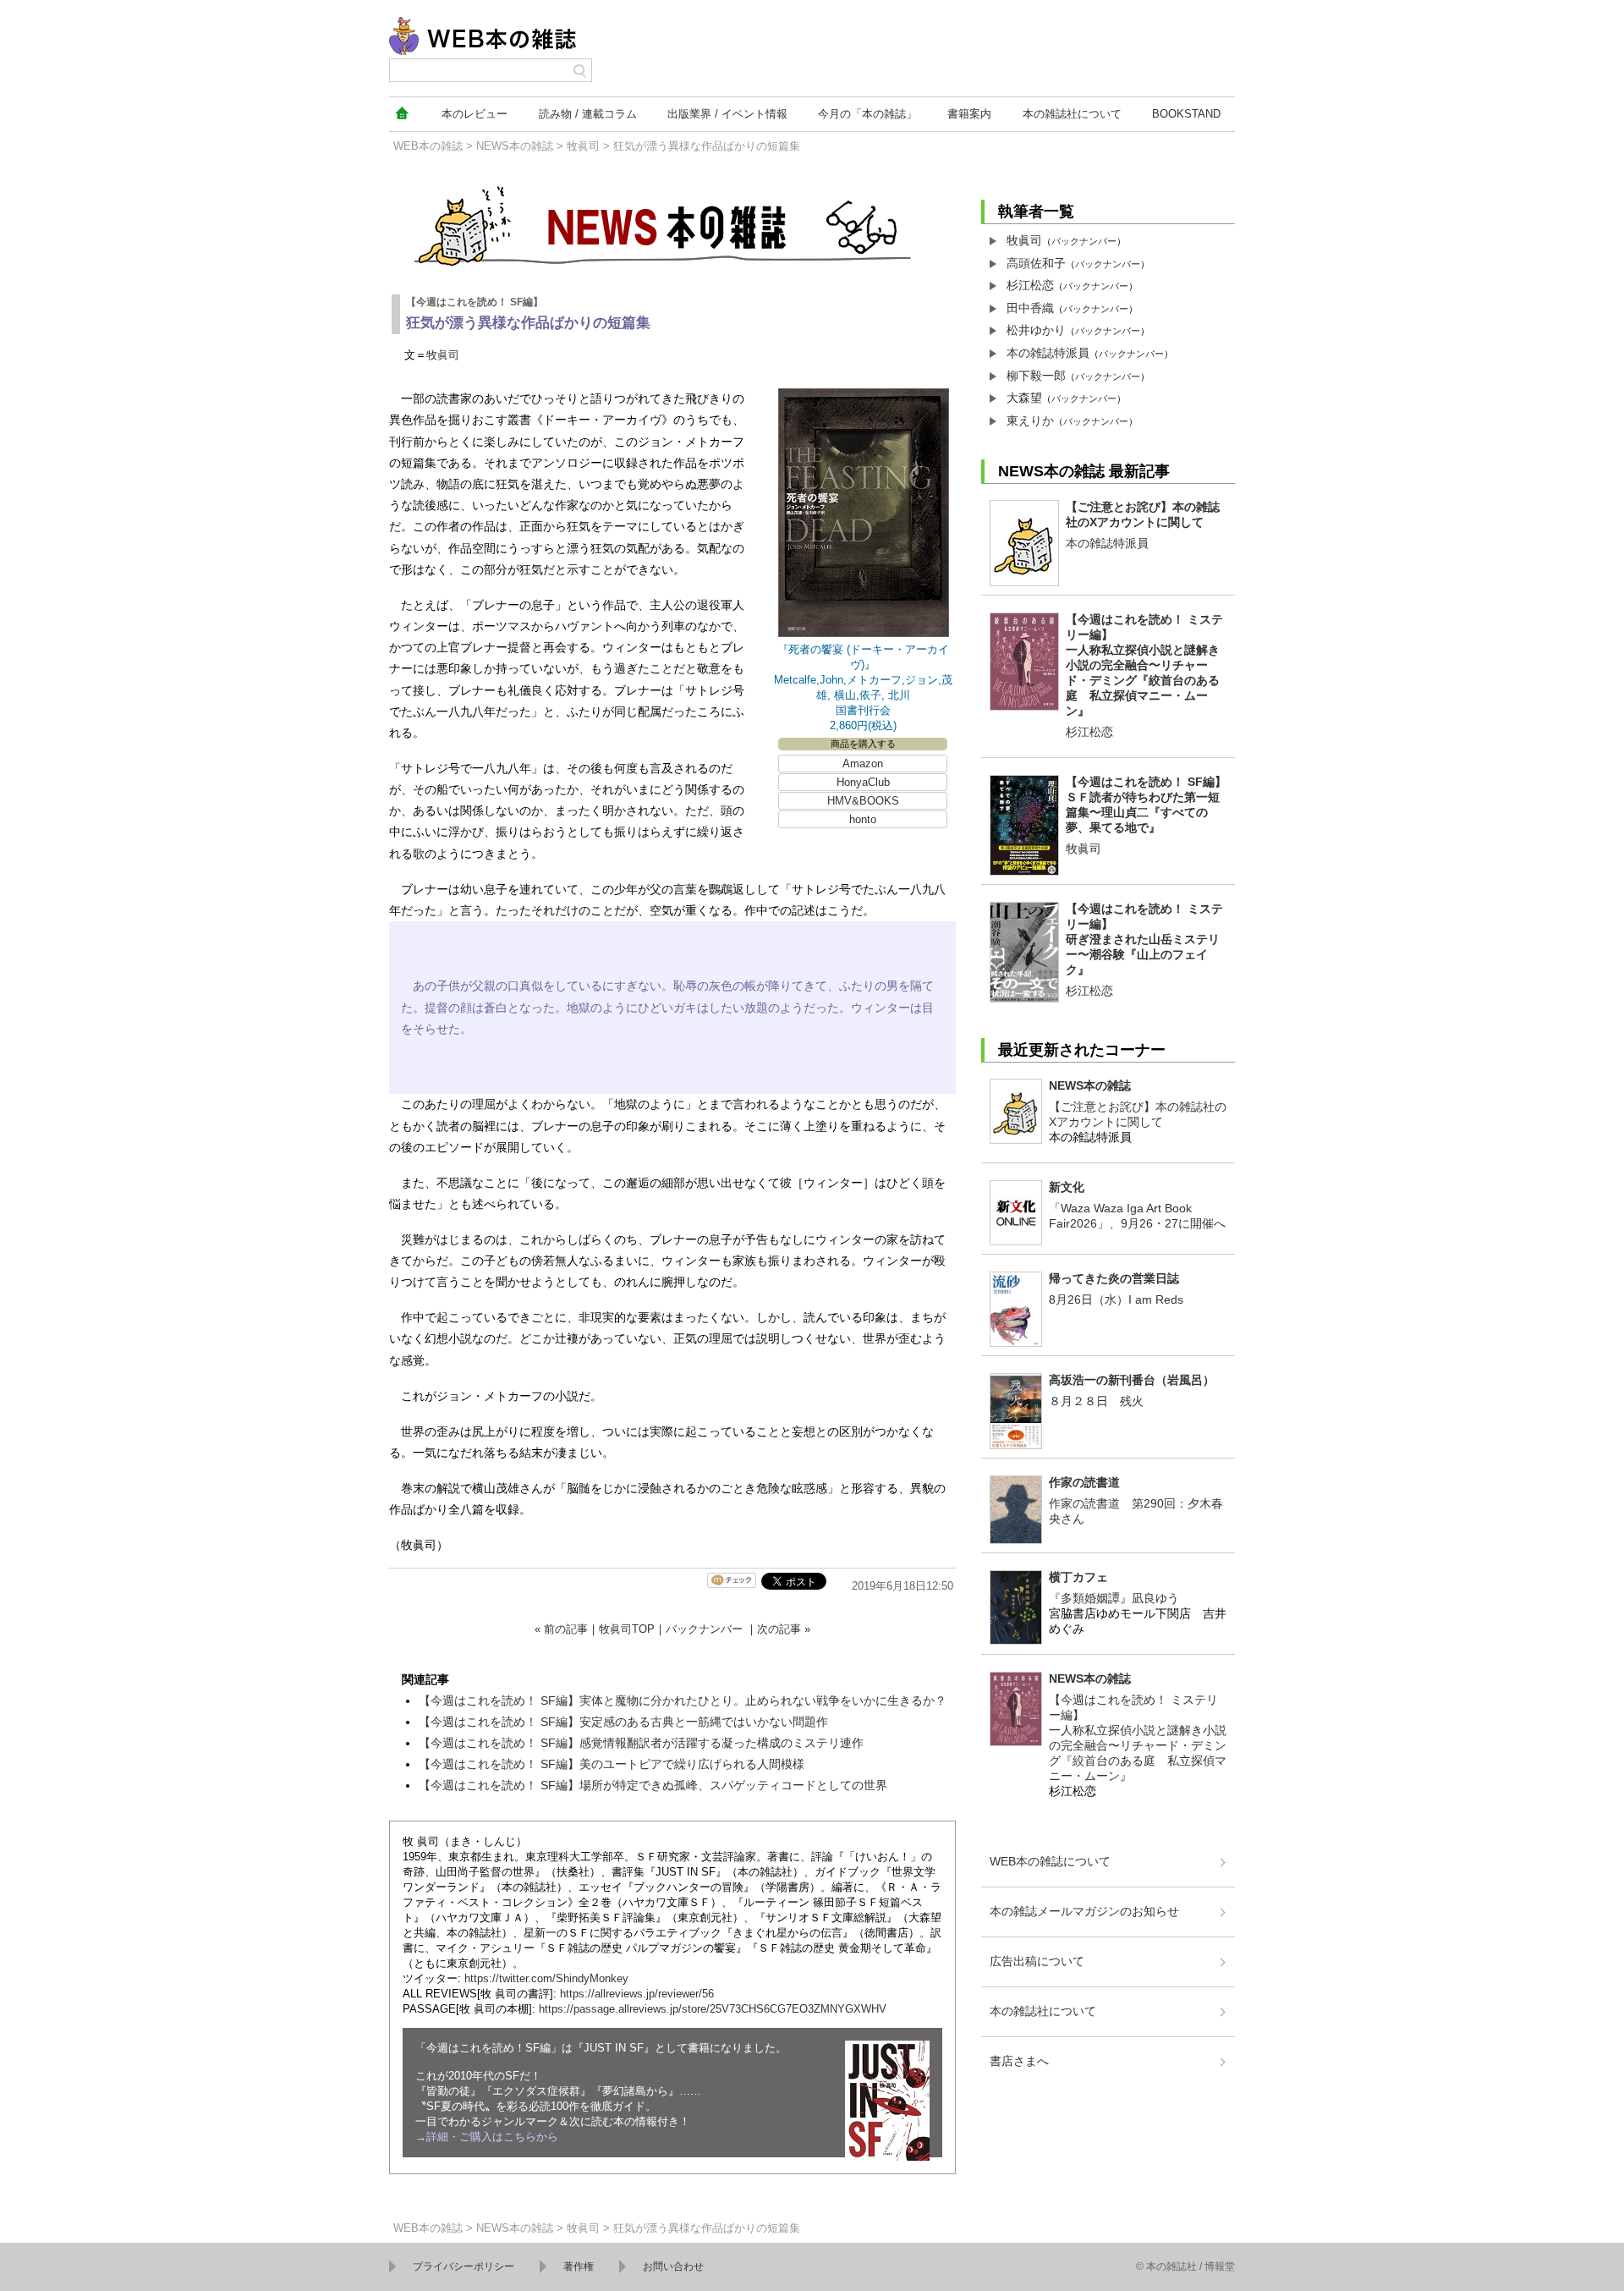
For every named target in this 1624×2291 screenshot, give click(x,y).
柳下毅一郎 (1036, 376)
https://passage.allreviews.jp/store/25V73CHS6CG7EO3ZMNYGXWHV (713, 2009)
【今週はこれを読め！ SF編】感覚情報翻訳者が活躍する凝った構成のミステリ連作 (641, 1743)
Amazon (863, 764)
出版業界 (727, 114)
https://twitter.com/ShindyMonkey (546, 1978)
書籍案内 (969, 114)
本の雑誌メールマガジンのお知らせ (1084, 1911)
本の (475, 114)
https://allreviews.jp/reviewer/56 (637, 1994)
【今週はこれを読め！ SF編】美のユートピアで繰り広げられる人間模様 (612, 1764)
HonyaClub (863, 782)
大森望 (1024, 398)
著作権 (579, 2266)
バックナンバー (704, 1629)
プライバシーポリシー (464, 2266)
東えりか (1030, 420)
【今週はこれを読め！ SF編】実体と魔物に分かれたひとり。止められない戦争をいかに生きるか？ (683, 1700)
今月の (867, 114)
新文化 (1067, 1187)
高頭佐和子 (1036, 263)
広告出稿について (1037, 1961)
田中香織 (1030, 308)
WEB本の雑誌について (1050, 1861)
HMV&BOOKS (863, 801)
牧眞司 (583, 146)
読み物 (588, 114)
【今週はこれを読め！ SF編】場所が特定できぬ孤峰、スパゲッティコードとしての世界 (653, 1785)
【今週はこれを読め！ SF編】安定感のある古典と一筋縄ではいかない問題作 (623, 1722)
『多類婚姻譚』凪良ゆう (1114, 1598)
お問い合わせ (673, 2266)
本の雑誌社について (1043, 2011)
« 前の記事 (561, 1629)
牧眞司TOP (627, 1629)
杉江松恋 (1030, 285)
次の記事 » (784, 1629)
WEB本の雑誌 (428, 146)
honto (863, 819)
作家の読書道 (1084, 1482)
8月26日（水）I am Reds (1116, 1299)
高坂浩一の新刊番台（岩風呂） (1132, 1380)
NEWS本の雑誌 (515, 146)
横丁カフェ (1078, 1577)
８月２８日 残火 (1096, 1401)
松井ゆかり (1036, 330)
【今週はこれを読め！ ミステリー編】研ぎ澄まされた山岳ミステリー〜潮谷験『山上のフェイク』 (1144, 939)
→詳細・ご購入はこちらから (487, 2137)
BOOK (1186, 114)
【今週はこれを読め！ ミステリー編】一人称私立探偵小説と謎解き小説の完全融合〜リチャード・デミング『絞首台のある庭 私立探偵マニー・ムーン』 (1144, 665)
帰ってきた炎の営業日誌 (1114, 1278)
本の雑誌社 (1072, 114)
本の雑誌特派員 (1048, 353)
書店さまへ (1019, 2061)
